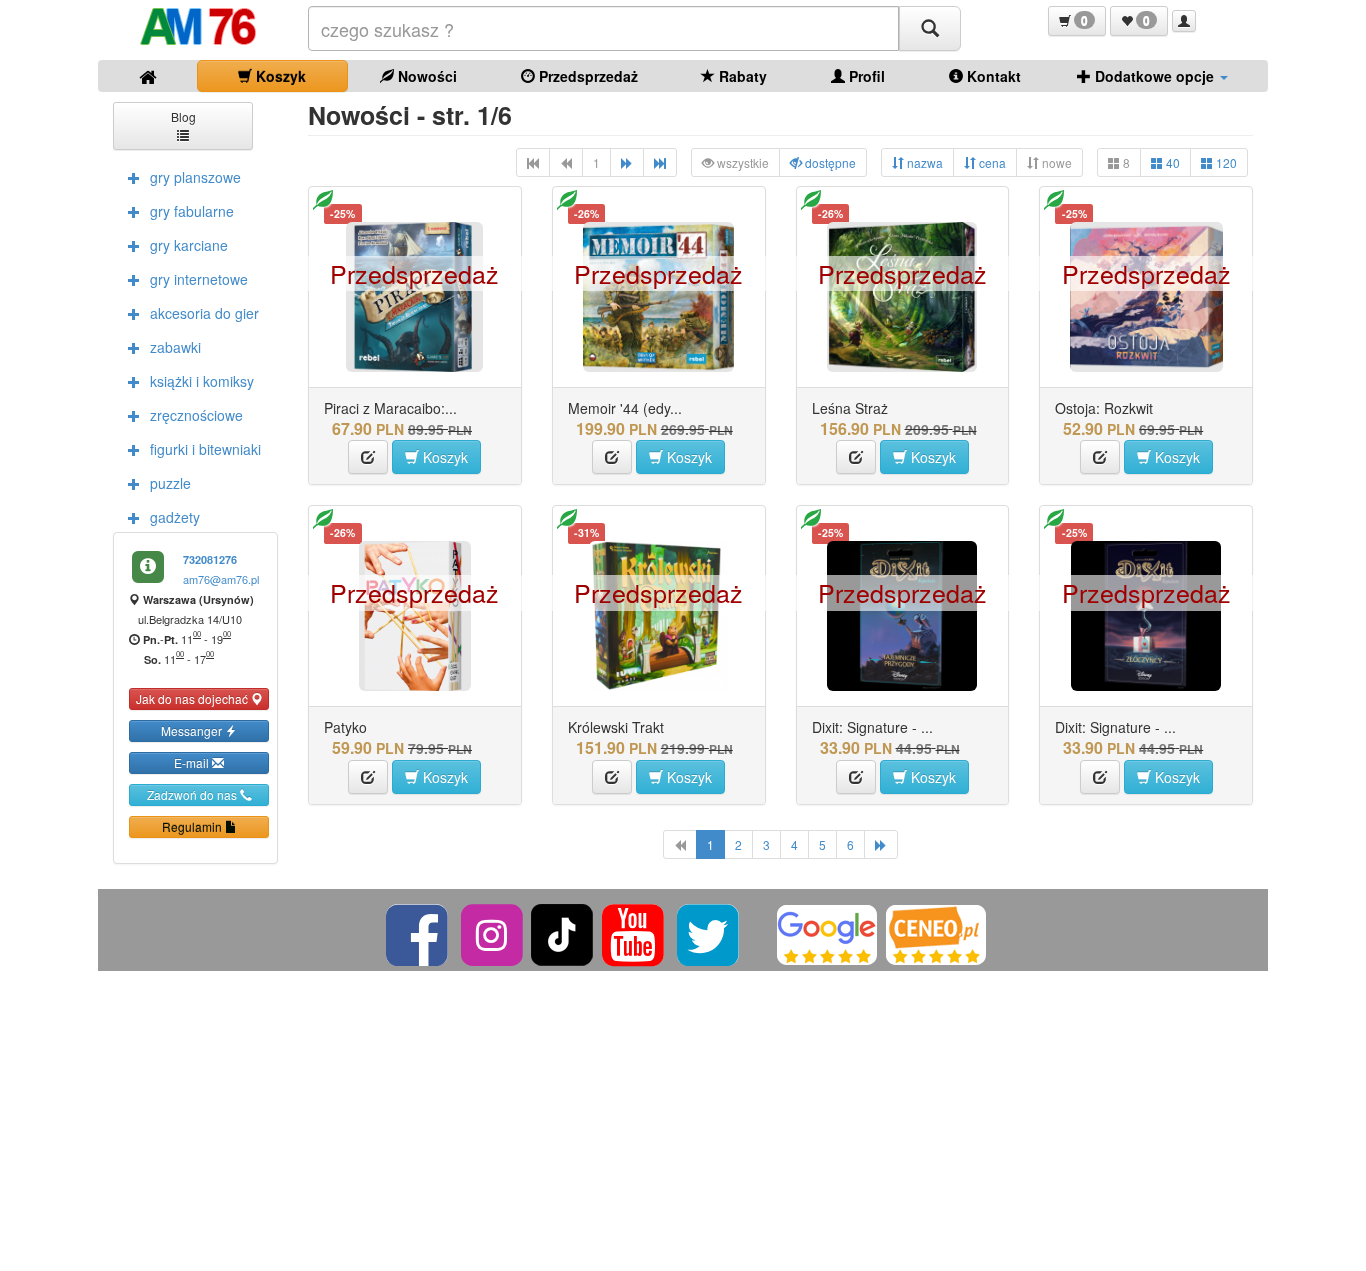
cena (991, 162)
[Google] (827, 932)
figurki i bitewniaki (205, 449)
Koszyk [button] (443, 457)
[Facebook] (418, 932)
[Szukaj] (930, 28)
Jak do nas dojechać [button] (193, 698)
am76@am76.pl (221, 579)
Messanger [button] (193, 730)
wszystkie (741, 162)
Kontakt (992, 76)
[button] (1077, 21)
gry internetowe (199, 279)
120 (1225, 162)
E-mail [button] (193, 762)
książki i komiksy (202, 381)
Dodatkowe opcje (1154, 76)
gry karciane (189, 245)
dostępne (829, 162)
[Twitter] (709, 932)
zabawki (175, 347)
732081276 (210, 559)
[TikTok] (562, 932)
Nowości (425, 76)
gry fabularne (192, 211)
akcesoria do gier (204, 313)
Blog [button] (183, 116)
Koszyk (279, 76)
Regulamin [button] (193, 826)
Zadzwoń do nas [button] (193, 794)
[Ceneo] (936, 932)
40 (1171, 162)
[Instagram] (493, 932)
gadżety (175, 517)
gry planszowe (195, 177)
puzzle (170, 483)
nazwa (923, 162)
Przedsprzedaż (586, 76)
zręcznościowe (196, 415)
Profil (865, 76)
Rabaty (741, 76)
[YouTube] (634, 932)
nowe (1055, 162)
